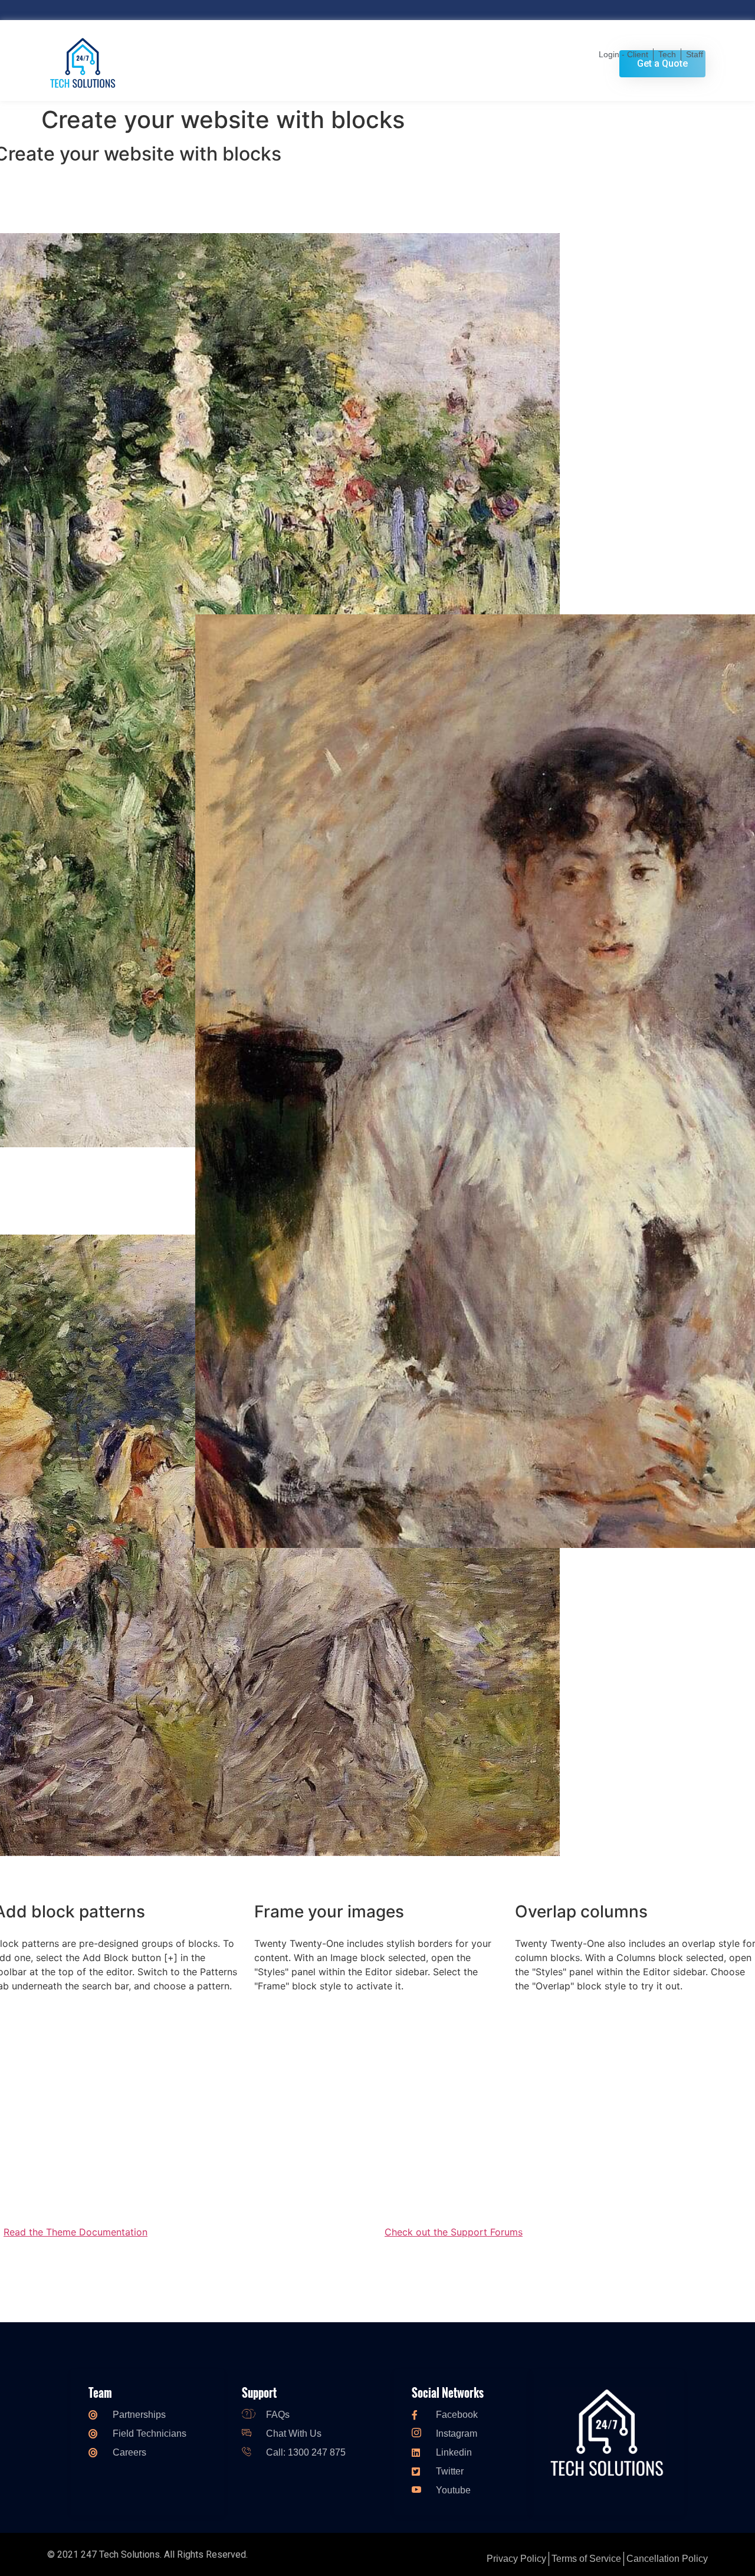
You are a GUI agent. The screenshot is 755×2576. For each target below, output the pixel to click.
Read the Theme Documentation (75, 2232)
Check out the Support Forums (454, 2232)
